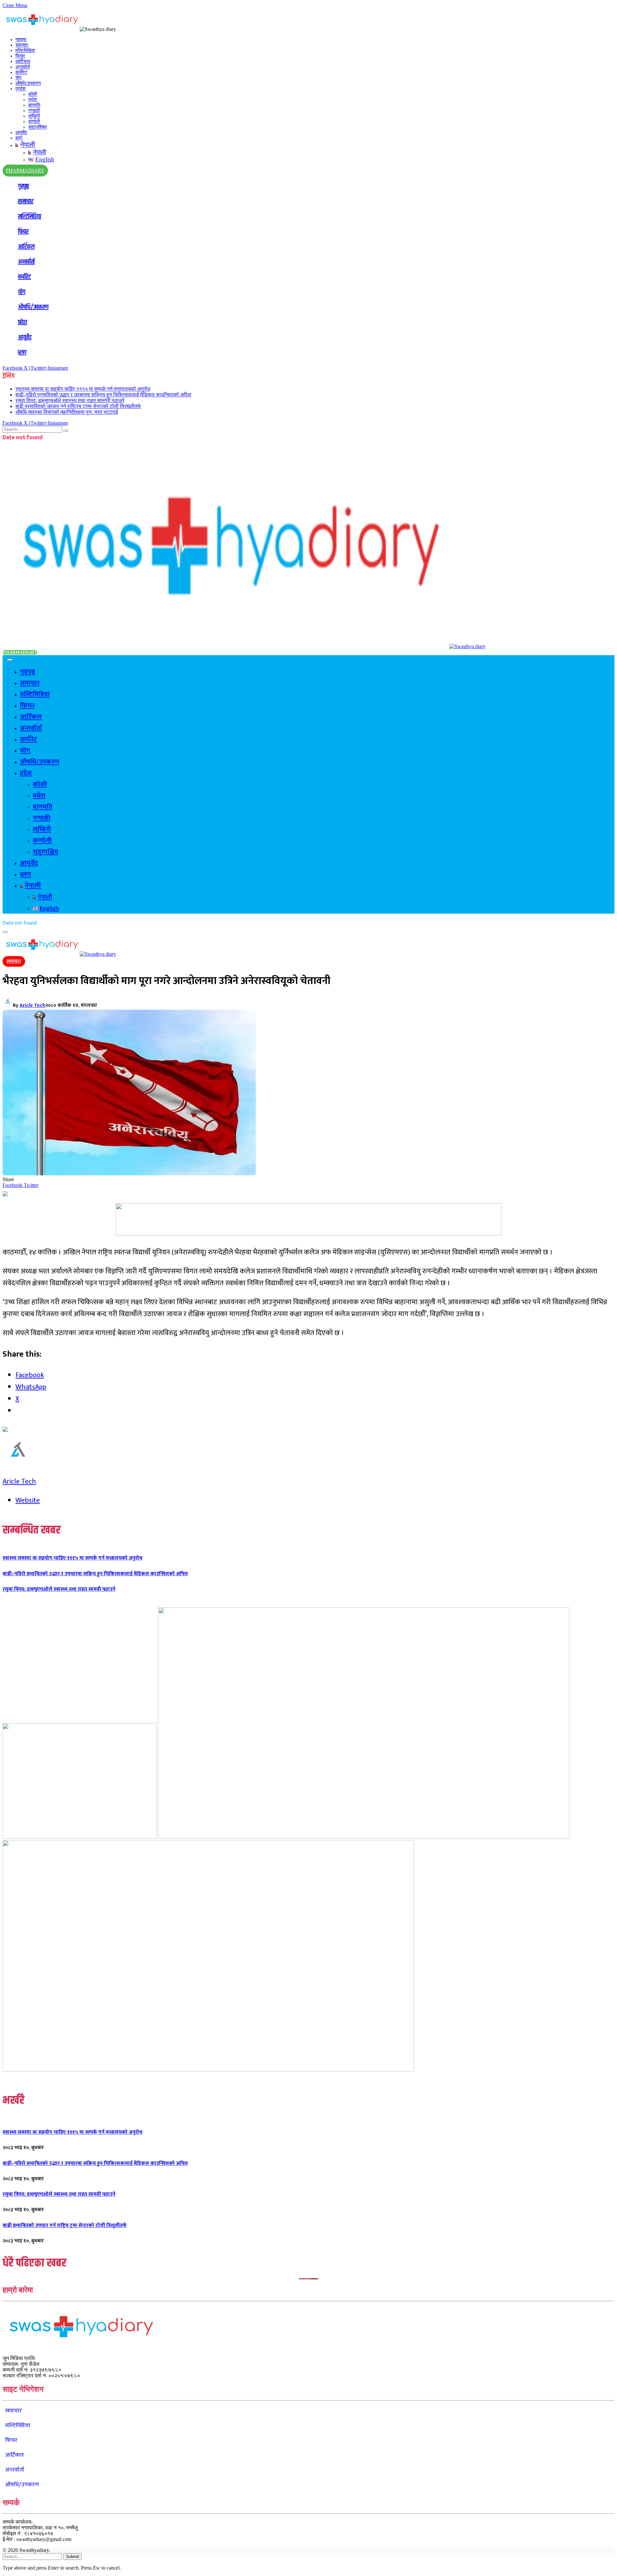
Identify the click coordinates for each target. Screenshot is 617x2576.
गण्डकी (34, 111)
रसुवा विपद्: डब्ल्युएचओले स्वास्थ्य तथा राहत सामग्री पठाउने (70, 400)
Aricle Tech (32, 1005)
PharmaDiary (20, 652)
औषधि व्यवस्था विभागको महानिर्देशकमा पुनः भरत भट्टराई (67, 412)
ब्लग (19, 138)
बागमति (34, 105)
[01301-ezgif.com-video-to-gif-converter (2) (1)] (80, 1837)
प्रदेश (21, 89)
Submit (72, 2557)
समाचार (22, 45)
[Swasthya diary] (244, 646)
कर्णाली (34, 122)
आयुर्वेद (21, 132)
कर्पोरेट (21, 72)
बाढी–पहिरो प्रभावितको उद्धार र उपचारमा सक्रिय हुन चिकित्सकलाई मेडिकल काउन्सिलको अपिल (103, 395)
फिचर (20, 56)
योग (18, 78)
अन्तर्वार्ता (23, 67)
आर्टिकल (23, 61)
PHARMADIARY (25, 171)
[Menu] (10, 660)
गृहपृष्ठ (21, 40)
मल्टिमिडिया (25, 50)
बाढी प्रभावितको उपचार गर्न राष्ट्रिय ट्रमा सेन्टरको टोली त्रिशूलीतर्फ (78, 406)
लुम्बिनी (34, 116)
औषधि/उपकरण (28, 83)
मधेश (33, 100)
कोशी (33, 94)
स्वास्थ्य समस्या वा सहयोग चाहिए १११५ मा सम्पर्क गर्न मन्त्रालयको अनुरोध (83, 389)
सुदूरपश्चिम (38, 127)
